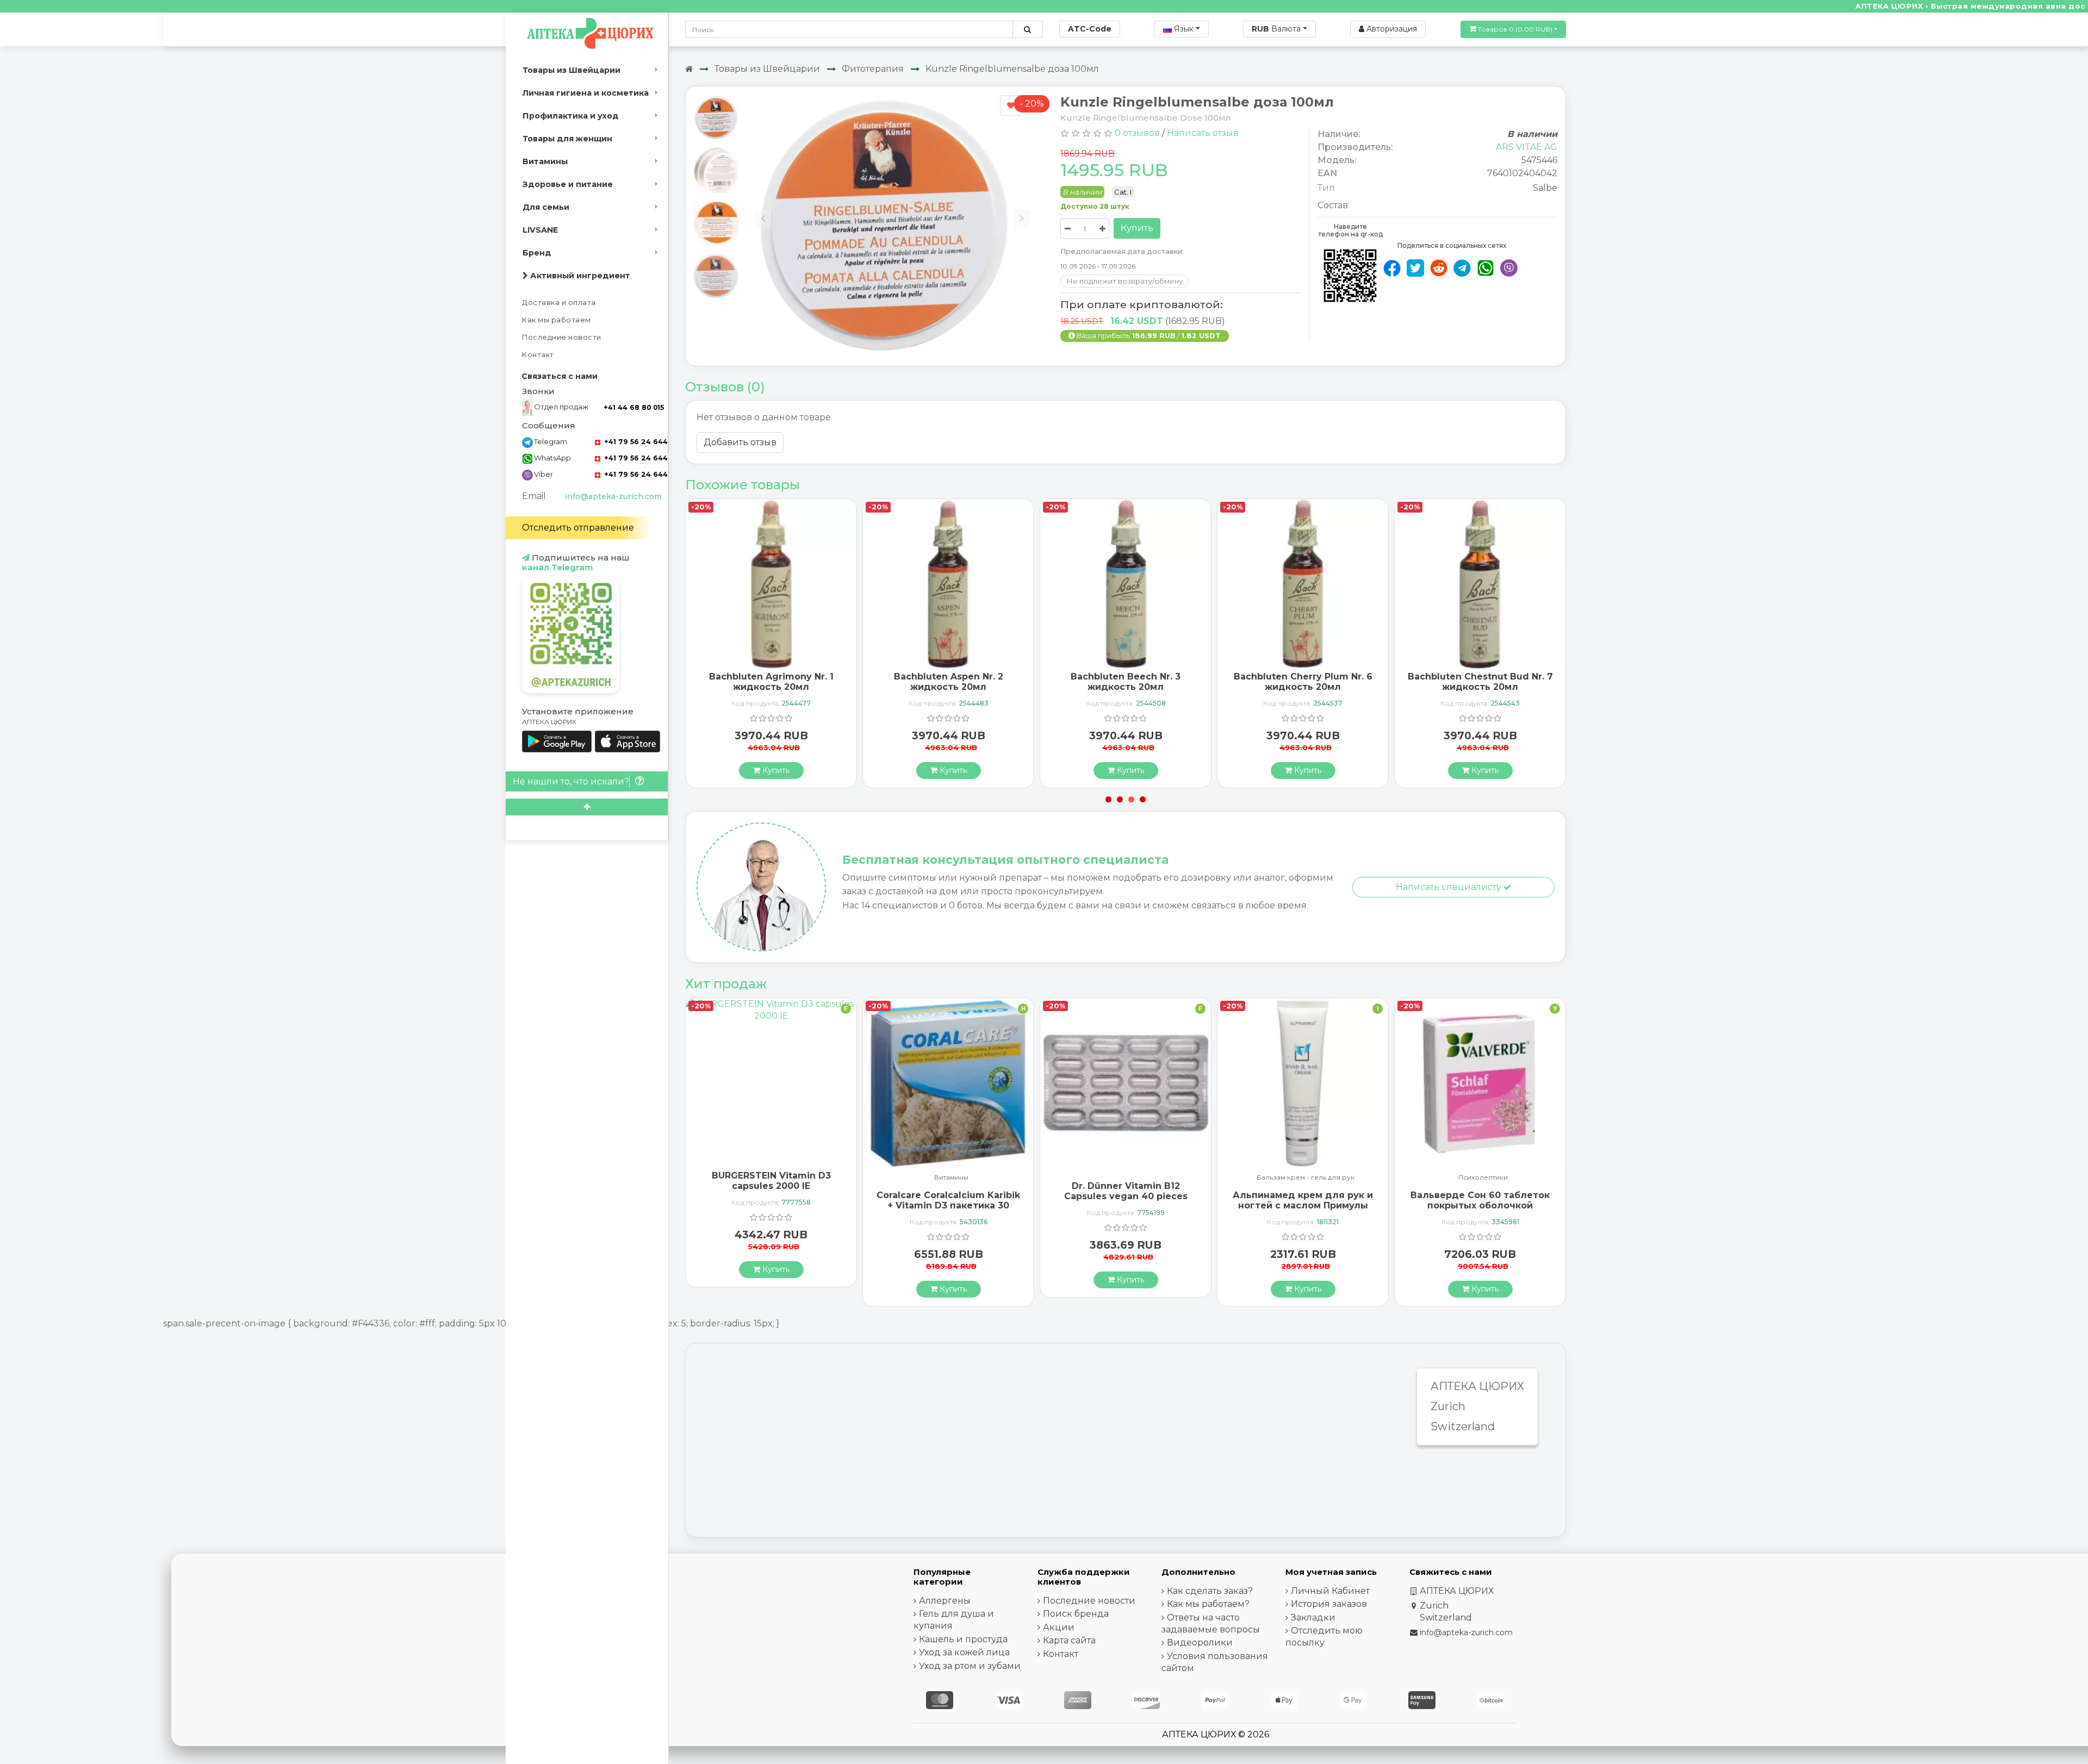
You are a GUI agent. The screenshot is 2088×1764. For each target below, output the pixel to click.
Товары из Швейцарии (571, 70)
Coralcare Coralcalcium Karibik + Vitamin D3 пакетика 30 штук (771, 1205)
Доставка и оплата (559, 303)
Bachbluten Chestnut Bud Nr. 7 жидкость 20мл (1303, 682)
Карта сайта (1069, 1640)
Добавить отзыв (740, 442)
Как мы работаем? (1208, 1604)
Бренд (537, 253)
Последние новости (562, 337)
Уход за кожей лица (964, 1652)
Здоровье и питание (568, 184)
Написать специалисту (1450, 887)
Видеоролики (1200, 1643)
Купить (1137, 228)
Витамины (545, 161)
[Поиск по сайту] (1027, 29)
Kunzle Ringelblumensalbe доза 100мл (1012, 69)
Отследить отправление (578, 528)
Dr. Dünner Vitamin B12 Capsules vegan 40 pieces (949, 1191)
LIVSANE (540, 230)
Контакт (538, 355)
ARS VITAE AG (1527, 147)
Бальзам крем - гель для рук (1128, 1178)
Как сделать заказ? (1210, 1591)
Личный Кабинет (1330, 1591)
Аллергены (945, 1601)
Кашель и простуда (963, 1639)
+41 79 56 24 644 (635, 442)
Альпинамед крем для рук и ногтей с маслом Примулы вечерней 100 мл (1126, 1205)
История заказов (1329, 1604)
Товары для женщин (567, 139)
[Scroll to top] (587, 807)
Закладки (1313, 1617)
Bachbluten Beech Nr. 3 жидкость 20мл (948, 682)
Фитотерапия (873, 69)
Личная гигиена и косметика (586, 93)
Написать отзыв (1203, 133)
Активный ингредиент (579, 276)
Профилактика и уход (571, 116)
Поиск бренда (1076, 1614)
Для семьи (546, 207)
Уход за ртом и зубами (970, 1666)
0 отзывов (1137, 133)
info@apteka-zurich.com (613, 496)
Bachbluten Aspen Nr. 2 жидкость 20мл (771, 682)
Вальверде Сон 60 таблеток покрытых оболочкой (1303, 1200)
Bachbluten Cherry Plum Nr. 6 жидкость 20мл (1126, 682)
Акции (1059, 1627)
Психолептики (1306, 1178)
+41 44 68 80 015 (634, 407)
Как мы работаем (557, 320)
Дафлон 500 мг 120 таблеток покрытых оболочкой (1480, 1191)
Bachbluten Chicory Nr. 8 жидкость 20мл (1480, 682)
